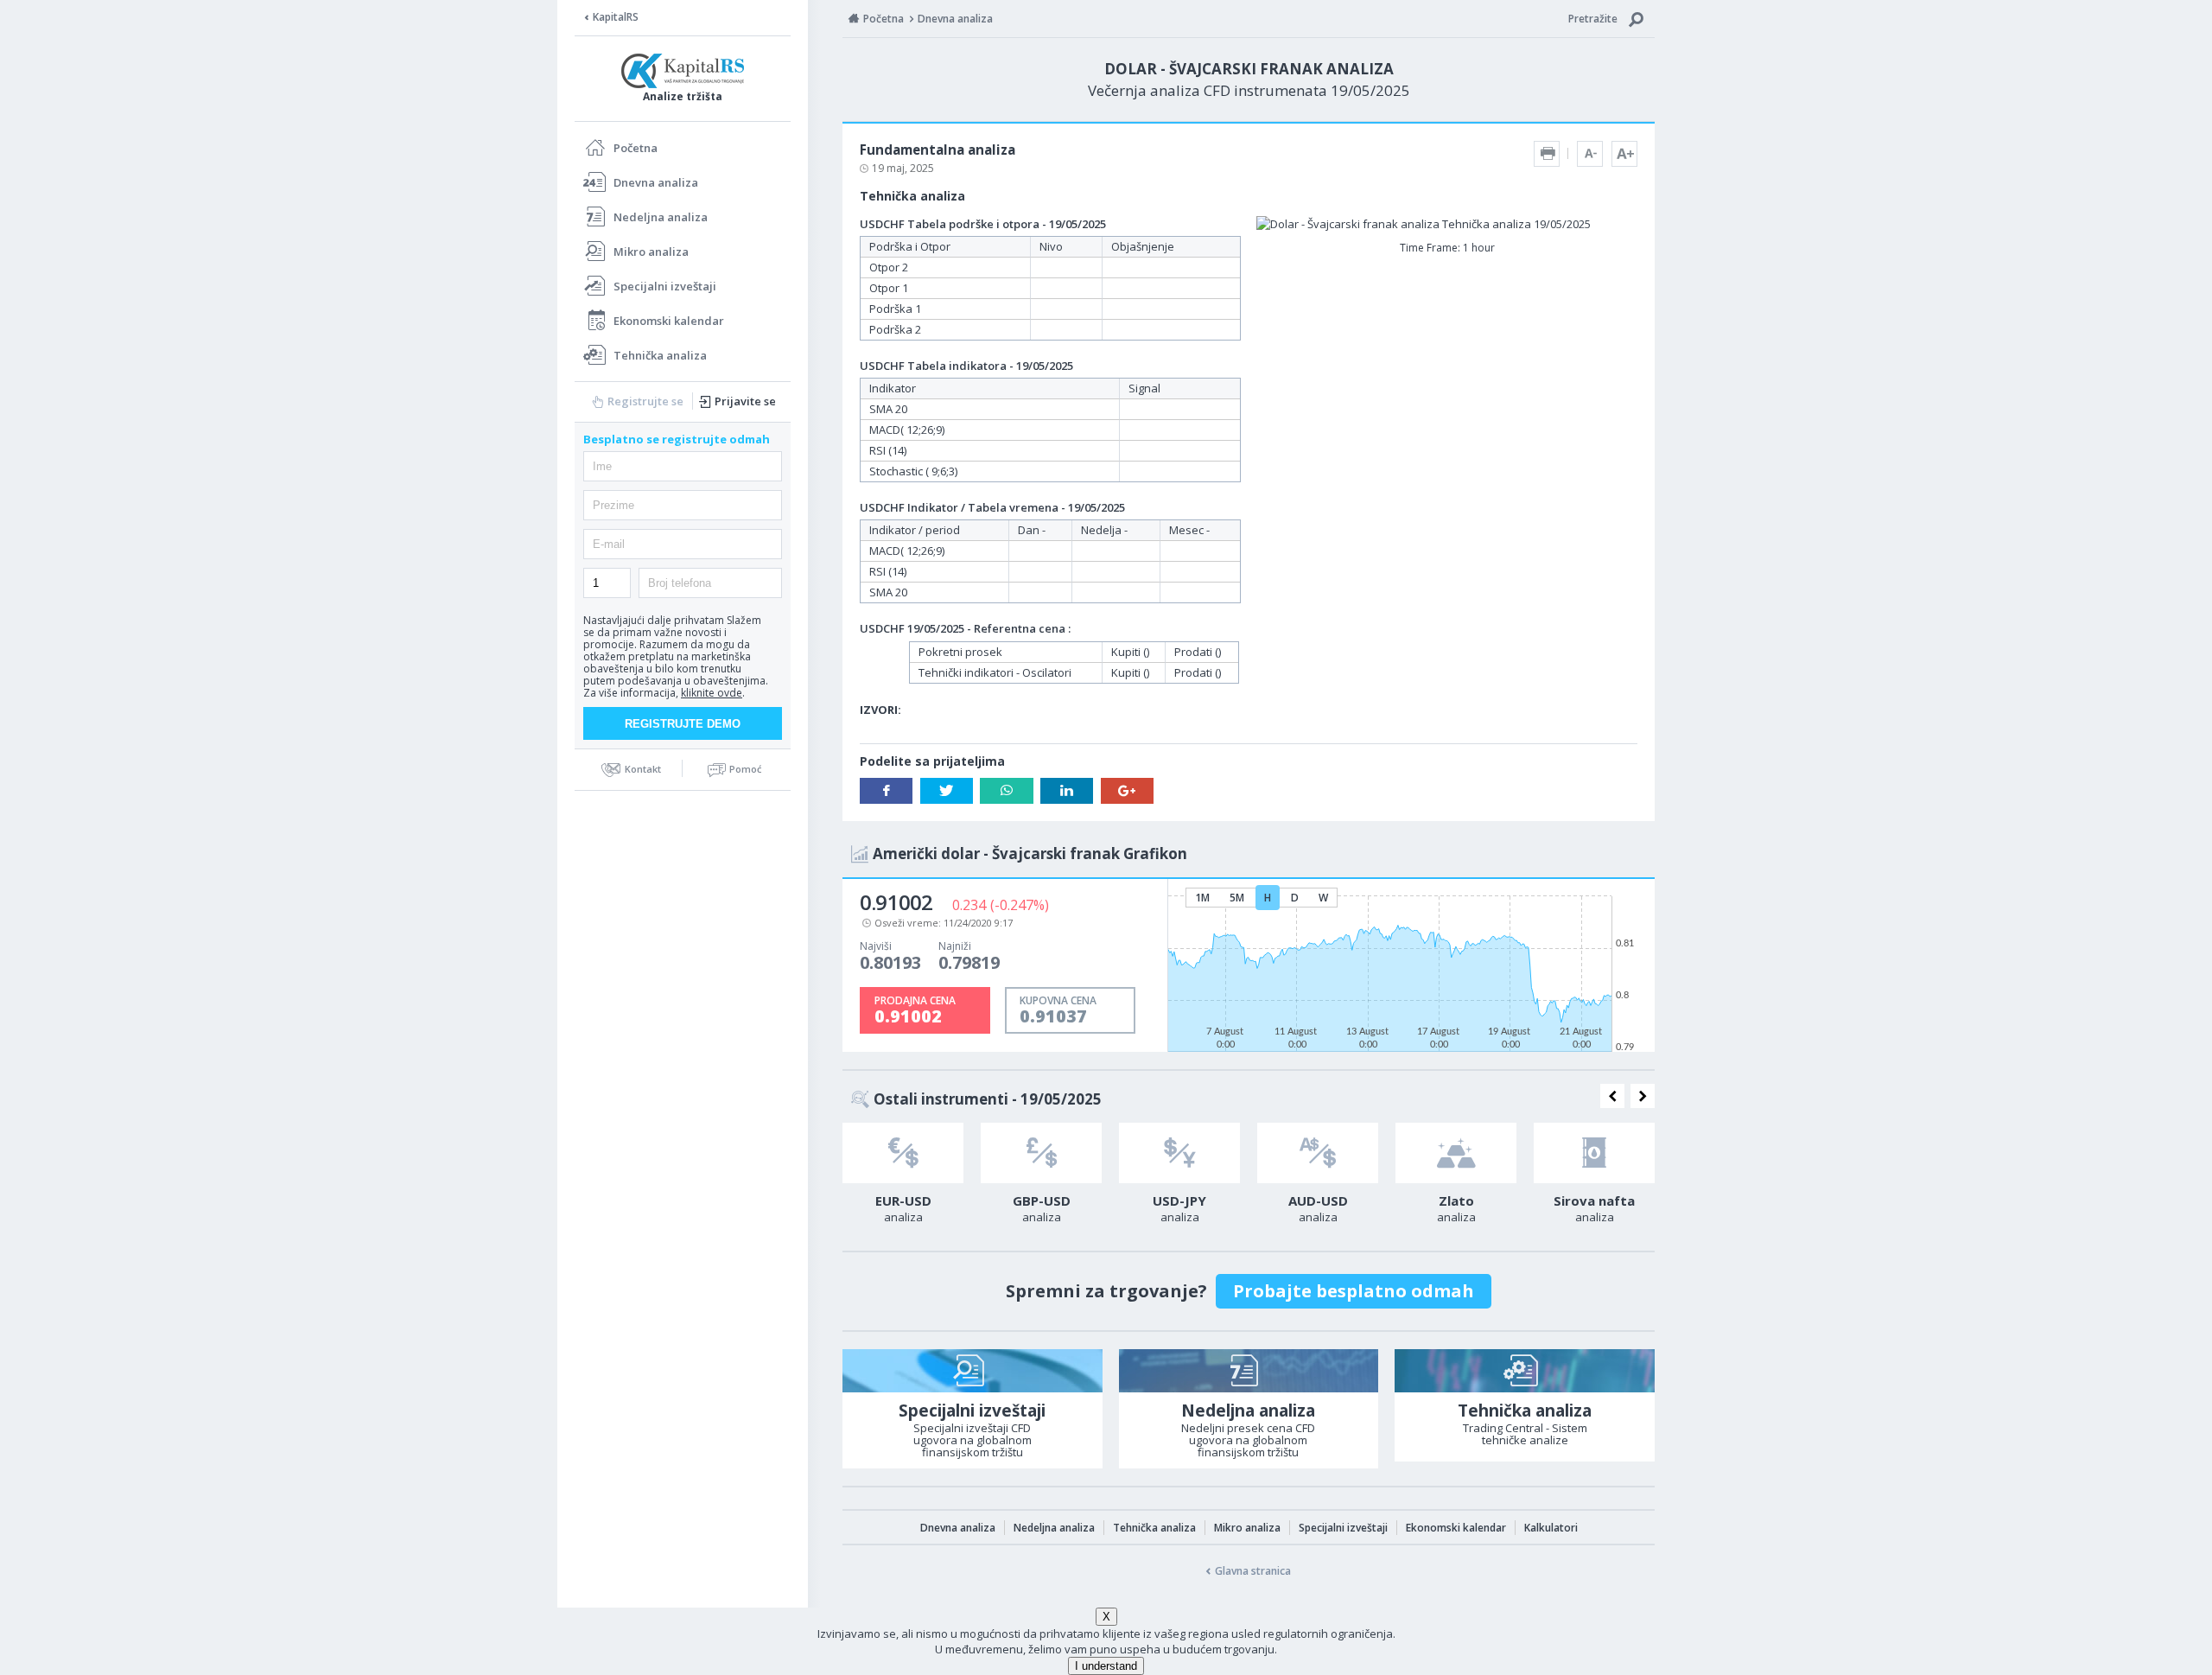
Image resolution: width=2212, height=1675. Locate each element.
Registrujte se (645, 401)
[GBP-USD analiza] (1041, 1153)
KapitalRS (616, 17)
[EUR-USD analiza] (903, 1153)
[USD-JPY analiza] (1179, 1153)
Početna (636, 148)
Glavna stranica (1253, 1571)
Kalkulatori (1551, 1528)
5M (1237, 898)
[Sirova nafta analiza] (1594, 1153)
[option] (903, 1178)
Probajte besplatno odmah (1354, 1291)
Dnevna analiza (656, 182)
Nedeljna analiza (661, 217)
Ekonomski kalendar (669, 321)
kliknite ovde (712, 693)
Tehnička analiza (660, 355)
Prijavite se (745, 401)
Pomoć (745, 769)
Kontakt (643, 769)
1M (1202, 898)
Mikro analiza (651, 252)
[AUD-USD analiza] (1318, 1153)
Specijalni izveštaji (665, 286)
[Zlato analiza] (1456, 1153)
